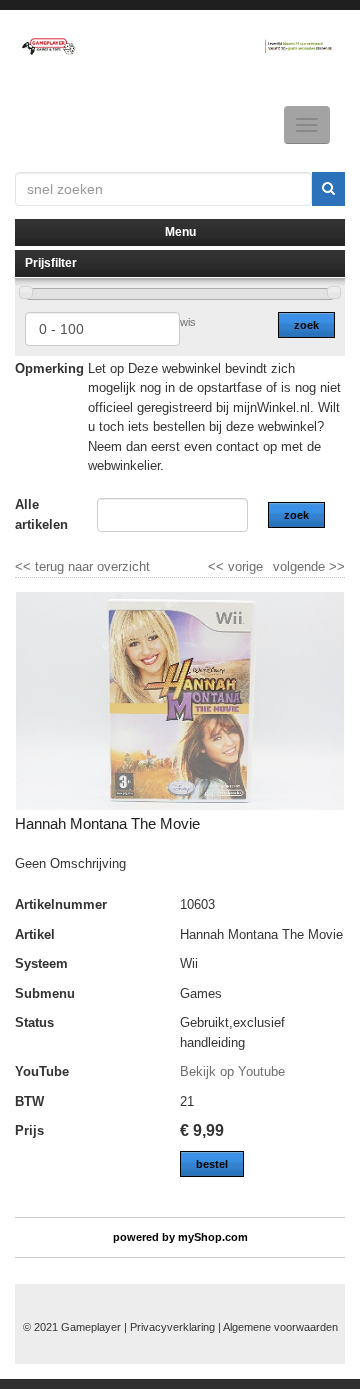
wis (188, 322)
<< (218, 566)
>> (335, 566)
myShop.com (213, 1237)
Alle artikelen (41, 514)
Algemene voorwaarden (280, 1327)
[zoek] (328, 189)
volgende (309, 566)
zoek (306, 325)
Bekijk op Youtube (232, 1071)
